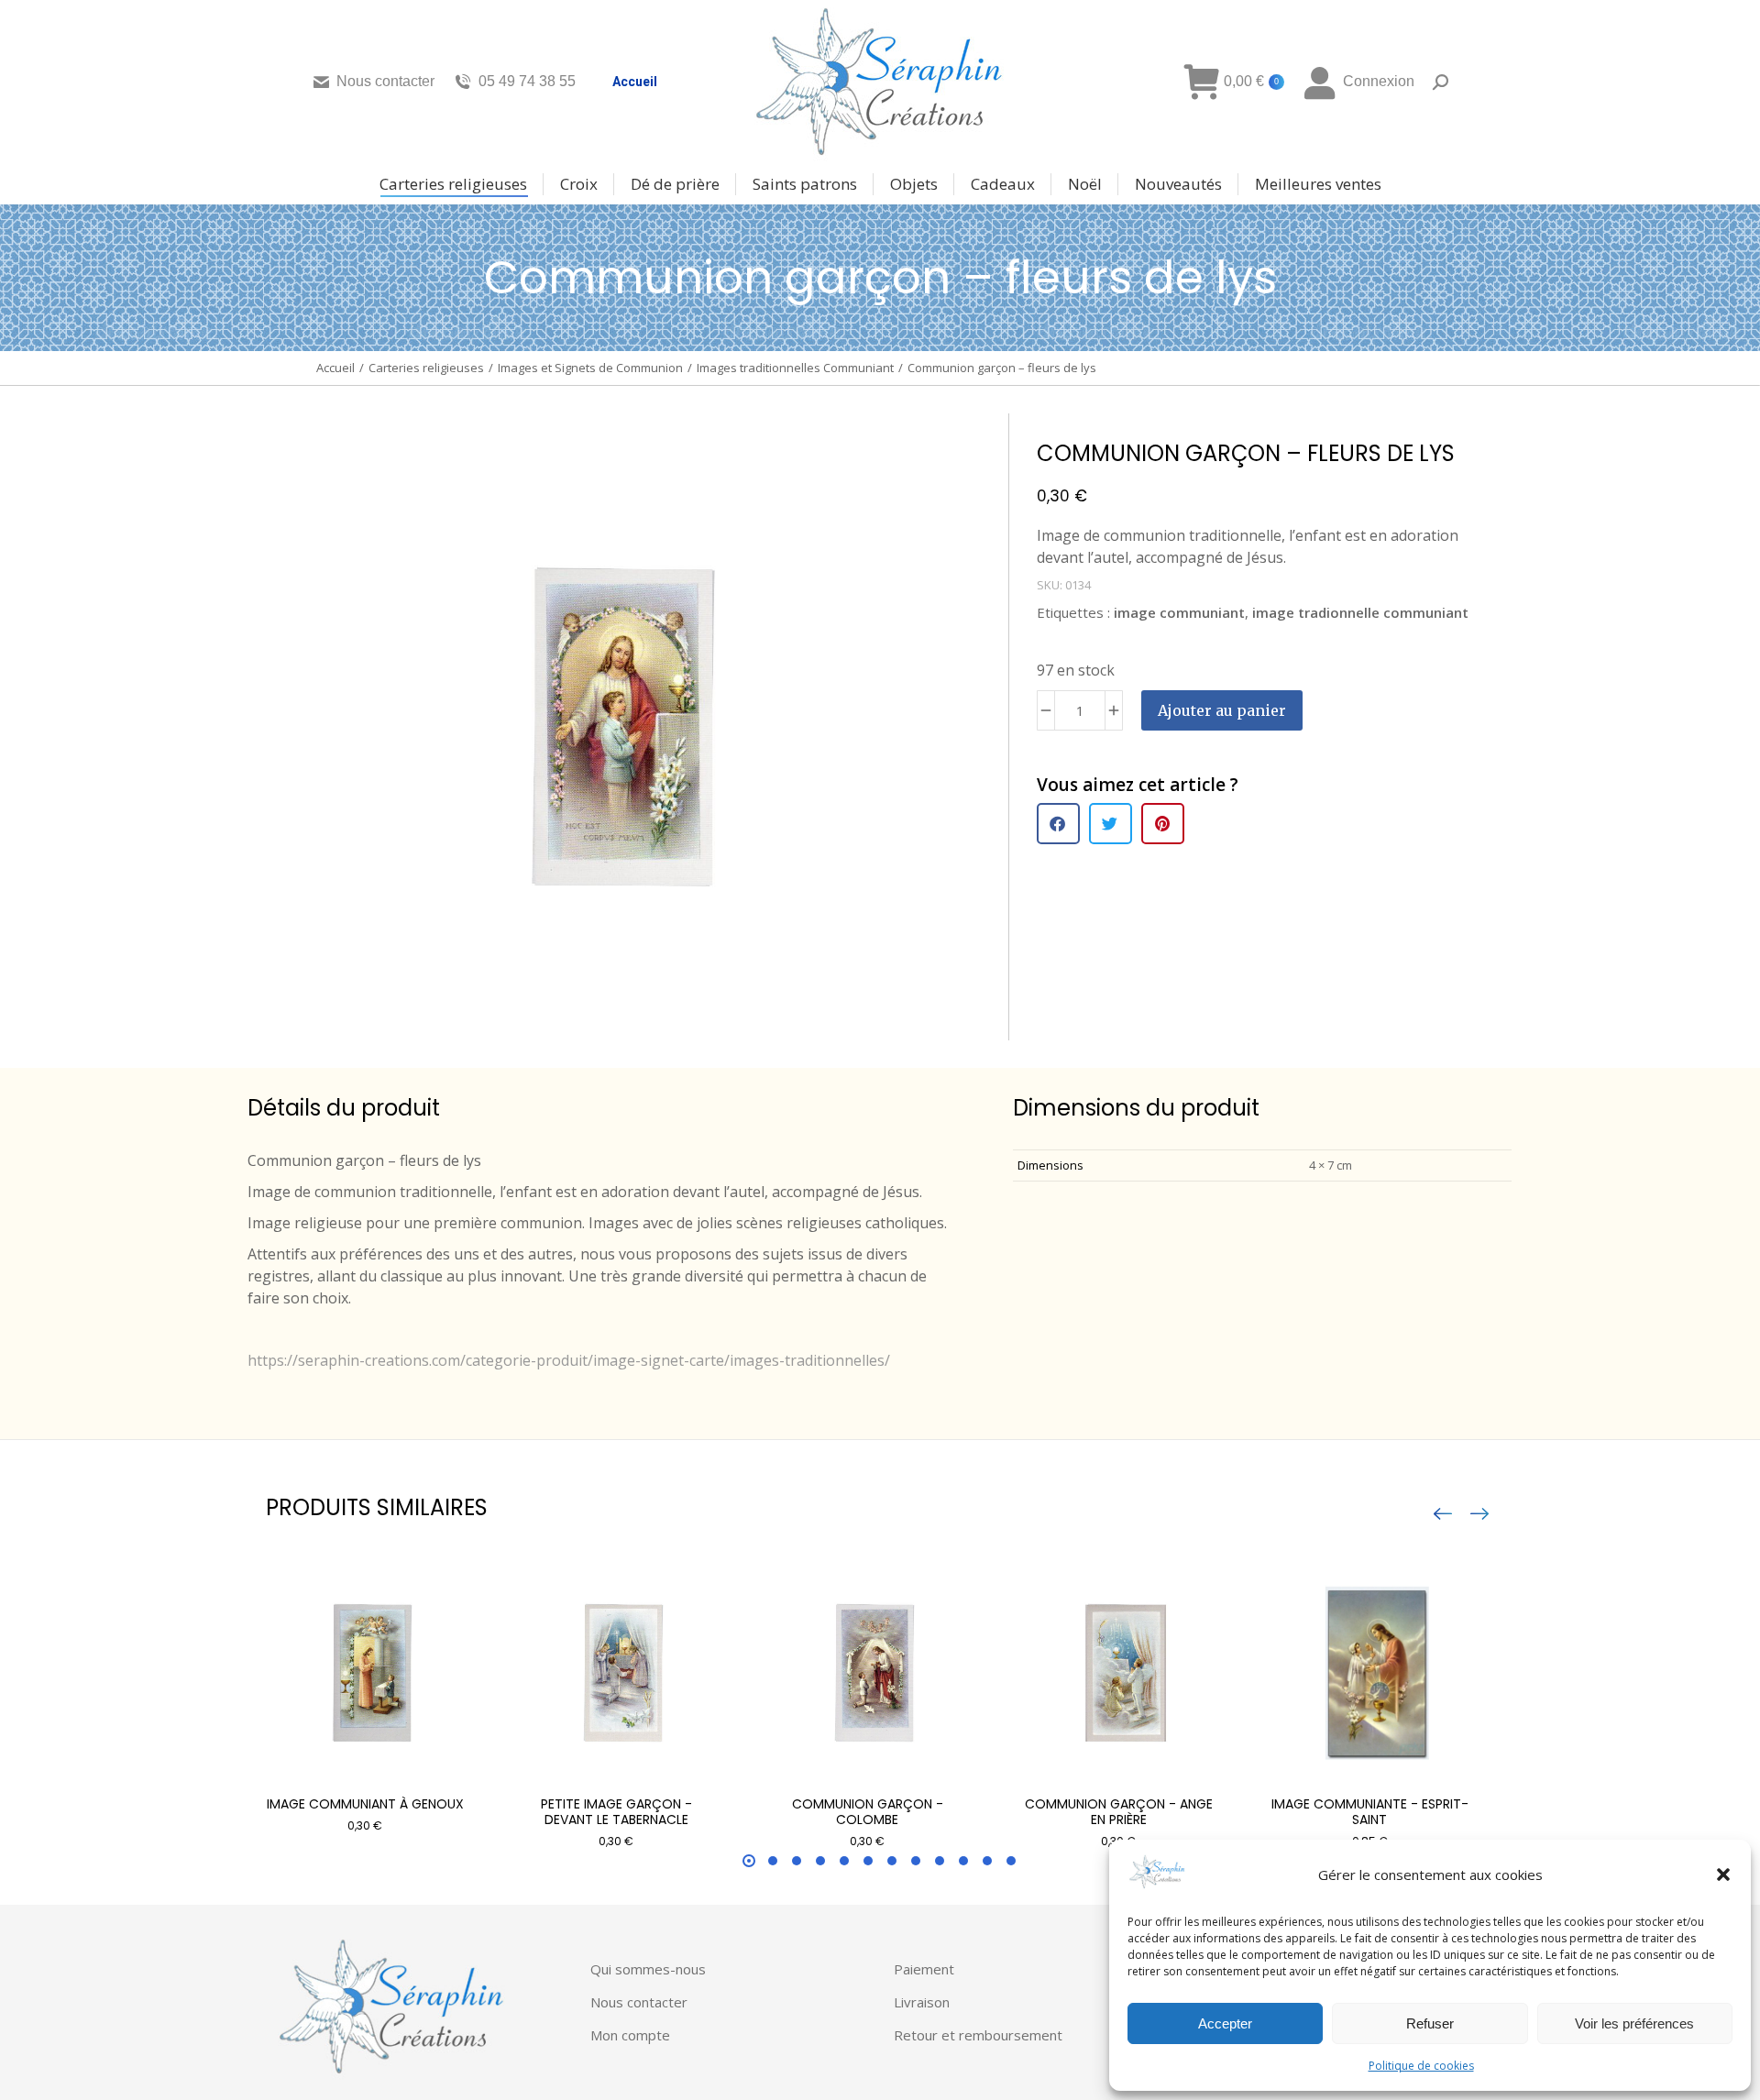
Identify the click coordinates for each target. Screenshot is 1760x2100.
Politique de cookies (1421, 2066)
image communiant (1179, 612)
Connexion (1379, 81)
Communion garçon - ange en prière (1119, 1812)
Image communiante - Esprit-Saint (1370, 1812)
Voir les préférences (1634, 2023)
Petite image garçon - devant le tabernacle (616, 1812)
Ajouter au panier (1222, 710)
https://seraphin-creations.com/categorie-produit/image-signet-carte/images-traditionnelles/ (569, 1360)
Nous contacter (385, 81)
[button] (1723, 1875)
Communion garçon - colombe (868, 1812)
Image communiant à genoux (365, 1804)
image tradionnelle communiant (1360, 612)
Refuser (1430, 2023)
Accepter (1225, 2023)
